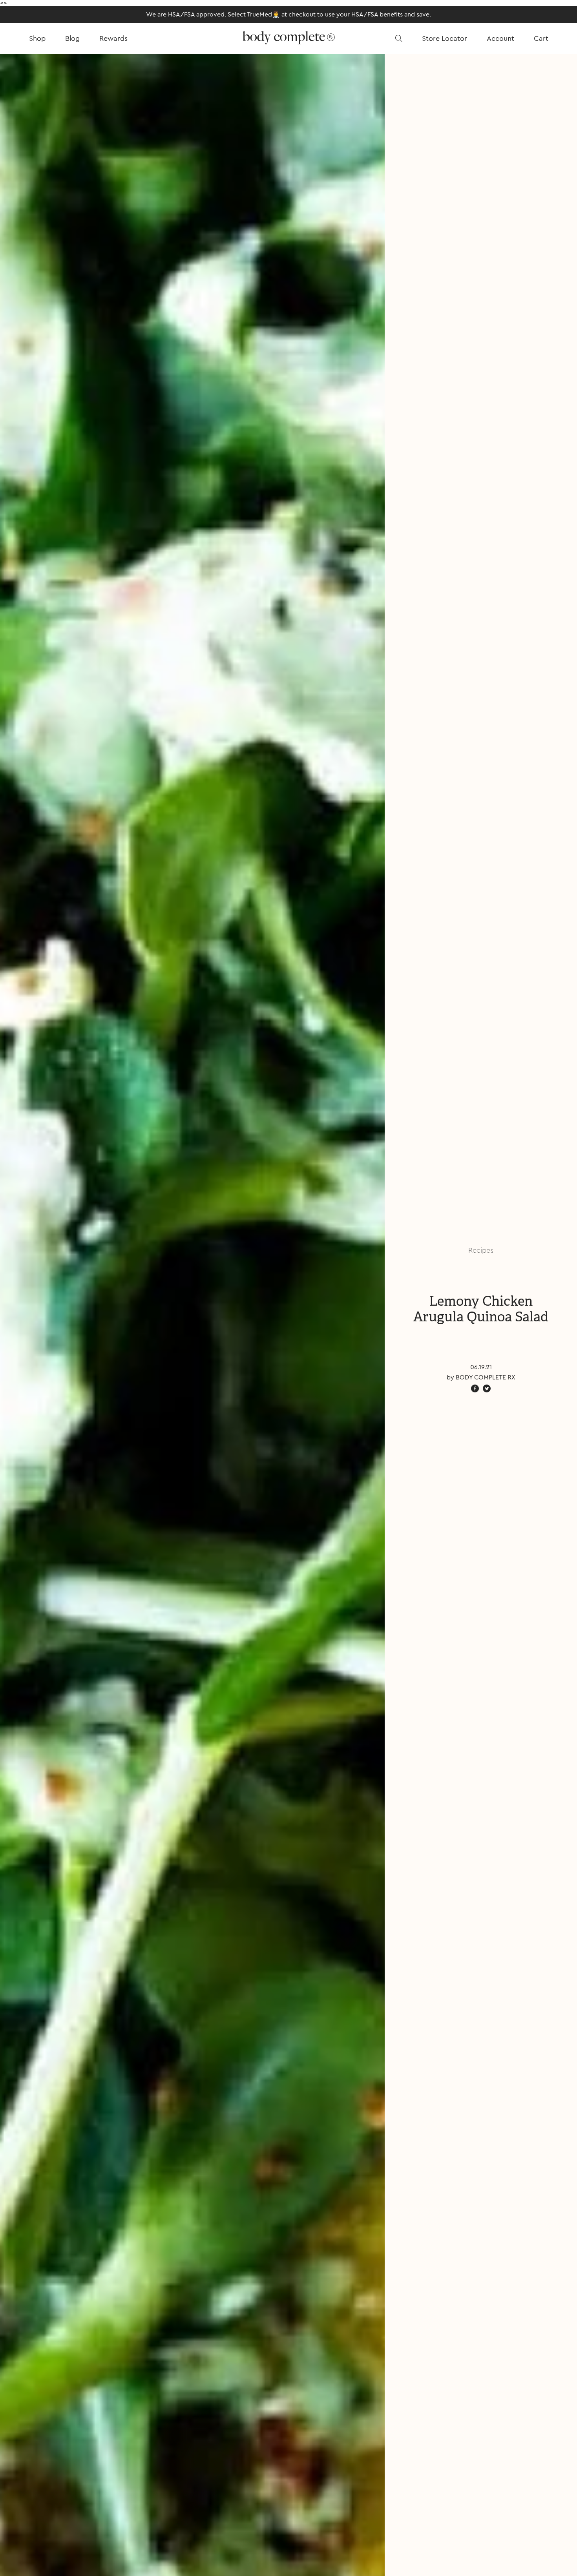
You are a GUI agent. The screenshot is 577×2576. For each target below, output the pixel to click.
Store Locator (445, 38)
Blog (72, 38)
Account (500, 38)
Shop (37, 38)
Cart (541, 38)
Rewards (113, 38)
